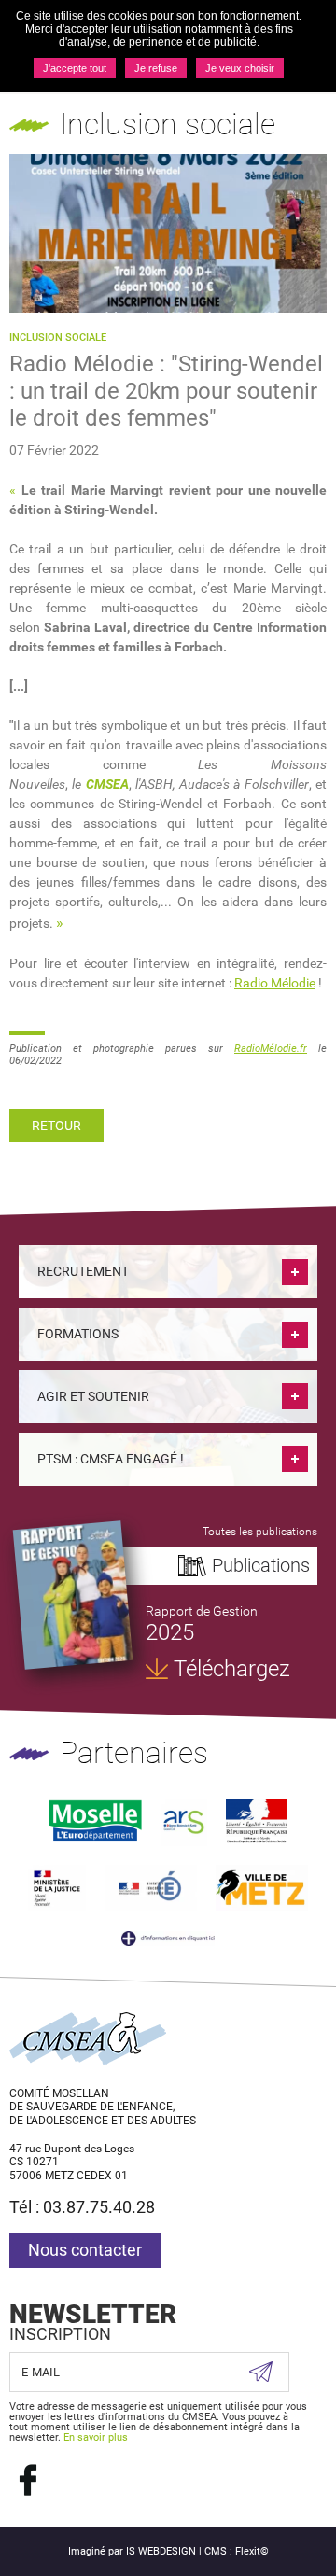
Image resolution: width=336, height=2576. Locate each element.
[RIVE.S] (73, 1595)
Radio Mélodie (275, 983)
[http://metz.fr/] (262, 1887)
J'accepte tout (75, 68)
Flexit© (252, 2551)
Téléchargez (232, 1669)
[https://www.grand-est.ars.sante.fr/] (184, 1821)
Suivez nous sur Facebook (28, 2480)
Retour (56, 1126)
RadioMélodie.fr (271, 1049)
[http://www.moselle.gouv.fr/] (256, 1821)
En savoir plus (96, 2437)
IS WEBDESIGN (161, 2551)
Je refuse (156, 68)
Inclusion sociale (58, 337)
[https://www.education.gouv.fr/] (151, 1887)
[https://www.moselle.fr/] (95, 1821)
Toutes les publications (260, 1532)
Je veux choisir (240, 68)
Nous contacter (85, 2250)
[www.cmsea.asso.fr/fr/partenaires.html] (168, 1938)
